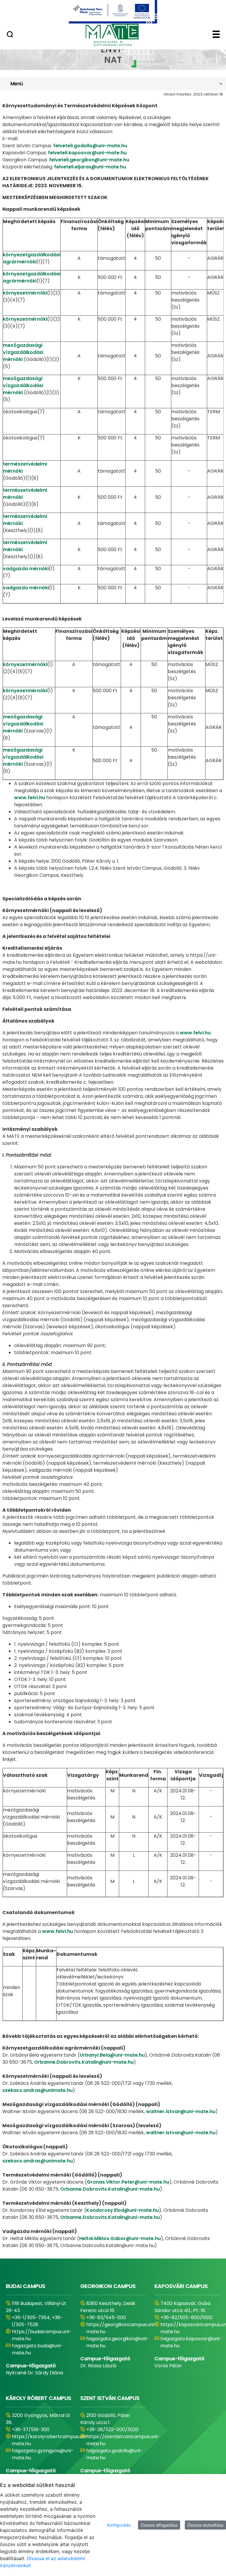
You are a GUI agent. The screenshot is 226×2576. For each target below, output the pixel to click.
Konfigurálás (119, 2525)
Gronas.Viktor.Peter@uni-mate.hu (128, 2182)
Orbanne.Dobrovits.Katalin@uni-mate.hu (84, 2062)
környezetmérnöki (25, 293)
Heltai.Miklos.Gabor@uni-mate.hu (120, 2238)
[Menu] (216, 35)
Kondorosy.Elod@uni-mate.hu (123, 2210)
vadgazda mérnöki (26, 569)
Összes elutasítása (205, 2525)
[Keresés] (10, 35)
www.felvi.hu (30, 798)
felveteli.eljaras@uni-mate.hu (90, 167)
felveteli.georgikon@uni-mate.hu (89, 160)
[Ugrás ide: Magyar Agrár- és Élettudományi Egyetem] (113, 12)
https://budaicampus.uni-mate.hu (42, 2335)
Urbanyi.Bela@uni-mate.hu (112, 2055)
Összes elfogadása (159, 2525)
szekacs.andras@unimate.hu (38, 2090)
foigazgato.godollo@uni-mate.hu (114, 2454)
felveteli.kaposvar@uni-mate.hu (87, 153)
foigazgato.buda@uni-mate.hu (37, 2349)
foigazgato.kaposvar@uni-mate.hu (191, 2342)
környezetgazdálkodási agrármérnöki (32, 258)
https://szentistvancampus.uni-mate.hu (123, 2440)
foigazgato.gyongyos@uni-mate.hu (43, 2454)
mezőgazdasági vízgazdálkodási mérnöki (23, 352)
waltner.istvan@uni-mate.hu (181, 2111)
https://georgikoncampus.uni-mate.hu (121, 2328)
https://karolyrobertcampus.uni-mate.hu (50, 2440)
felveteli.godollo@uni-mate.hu (90, 146)
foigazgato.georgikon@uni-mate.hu (118, 2342)
